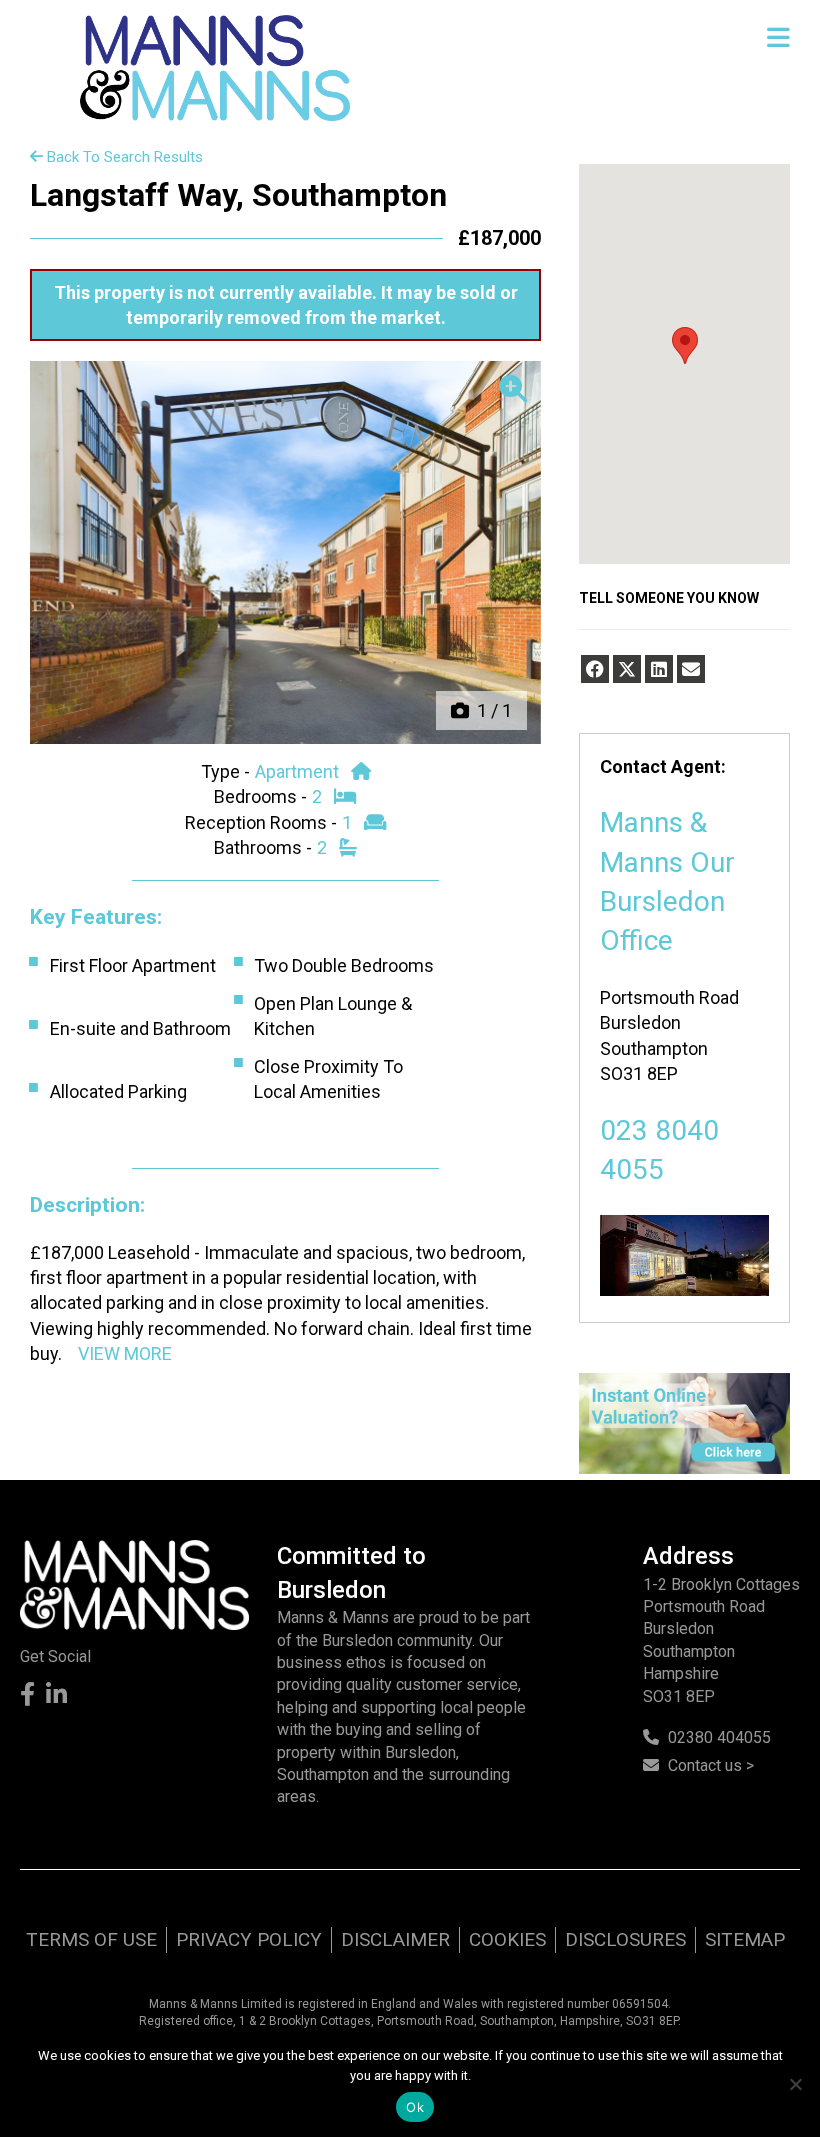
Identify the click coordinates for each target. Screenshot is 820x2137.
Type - (227, 771)
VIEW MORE (125, 1353)
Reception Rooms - (263, 822)
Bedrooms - (262, 796)
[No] (795, 2084)
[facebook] (595, 669)
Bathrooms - (265, 847)
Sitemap (745, 1939)
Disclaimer (395, 1939)
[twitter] (627, 669)
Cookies (507, 1939)
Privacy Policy (249, 1939)
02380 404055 (719, 1737)
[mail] (691, 669)
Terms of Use (91, 1939)
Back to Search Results (123, 157)
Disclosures (625, 1939)
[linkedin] (659, 669)
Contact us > (711, 1765)
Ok (415, 2107)
